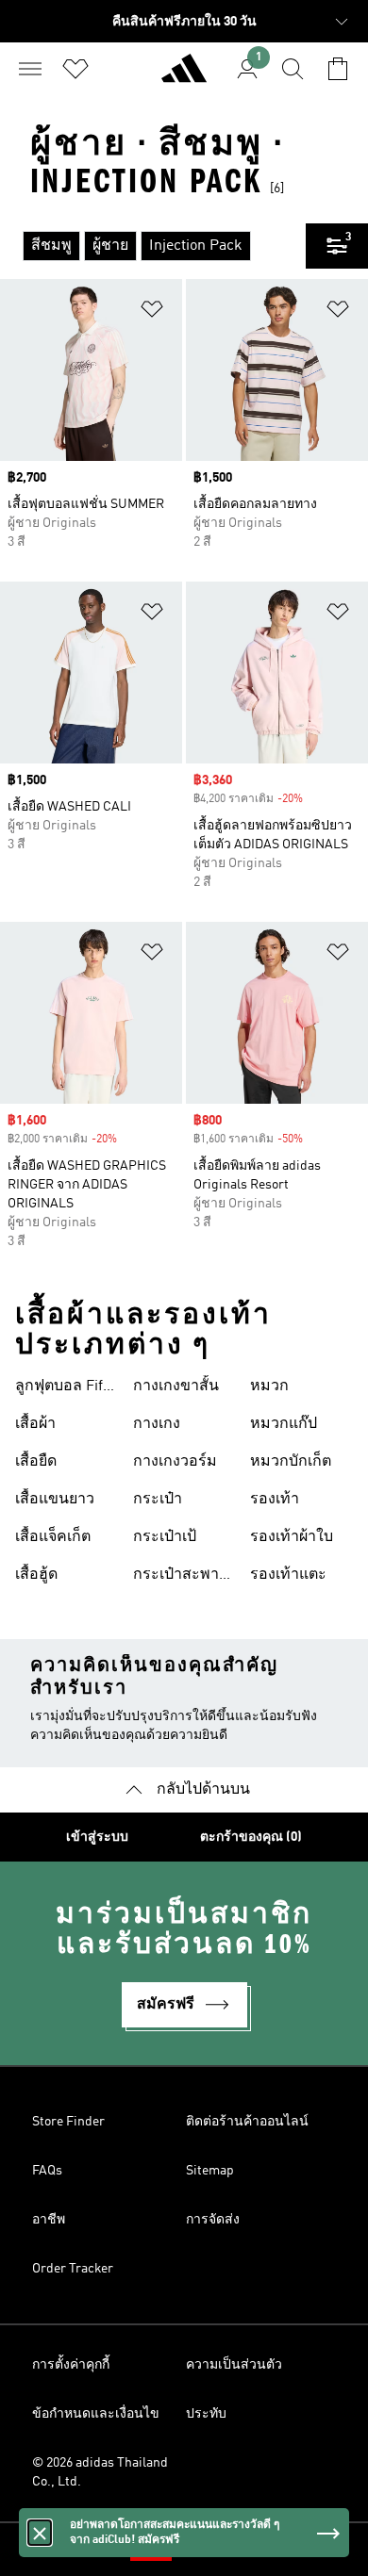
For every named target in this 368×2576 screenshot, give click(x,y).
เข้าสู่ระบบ (97, 1837)
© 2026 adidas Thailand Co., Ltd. (100, 2472)
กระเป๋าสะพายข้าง (180, 1577)
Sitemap (210, 2171)
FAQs (47, 2171)
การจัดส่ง (213, 2220)
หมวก (269, 1386)
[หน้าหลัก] (184, 76)
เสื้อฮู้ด (36, 1575)
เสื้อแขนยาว (55, 1500)
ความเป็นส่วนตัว (234, 2365)
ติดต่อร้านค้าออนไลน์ (247, 2122)
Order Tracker (73, 2269)
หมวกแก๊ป (284, 1424)
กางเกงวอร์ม (175, 1462)
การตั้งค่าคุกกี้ (71, 2365)
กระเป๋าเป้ (165, 1537)
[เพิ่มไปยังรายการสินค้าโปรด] (152, 312)
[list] (153, 246)
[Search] (293, 69)
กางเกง (157, 1424)
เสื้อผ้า (35, 1424)
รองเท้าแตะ (288, 1575)
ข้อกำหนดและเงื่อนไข (96, 2414)
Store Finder (68, 2122)
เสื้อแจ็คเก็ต (53, 1537)
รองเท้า (275, 1500)
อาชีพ (49, 2220)
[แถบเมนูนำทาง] (30, 69)
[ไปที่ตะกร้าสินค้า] (338, 69)
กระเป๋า (158, 1500)
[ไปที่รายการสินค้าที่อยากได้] (75, 69)
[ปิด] (40, 2533)
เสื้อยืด (36, 1462)
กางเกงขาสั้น (176, 1386)
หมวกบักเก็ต (291, 1462)
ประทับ (206, 2414)
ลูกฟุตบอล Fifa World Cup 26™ (66, 1388)
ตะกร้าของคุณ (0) (251, 1837)
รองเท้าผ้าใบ (292, 1537)
